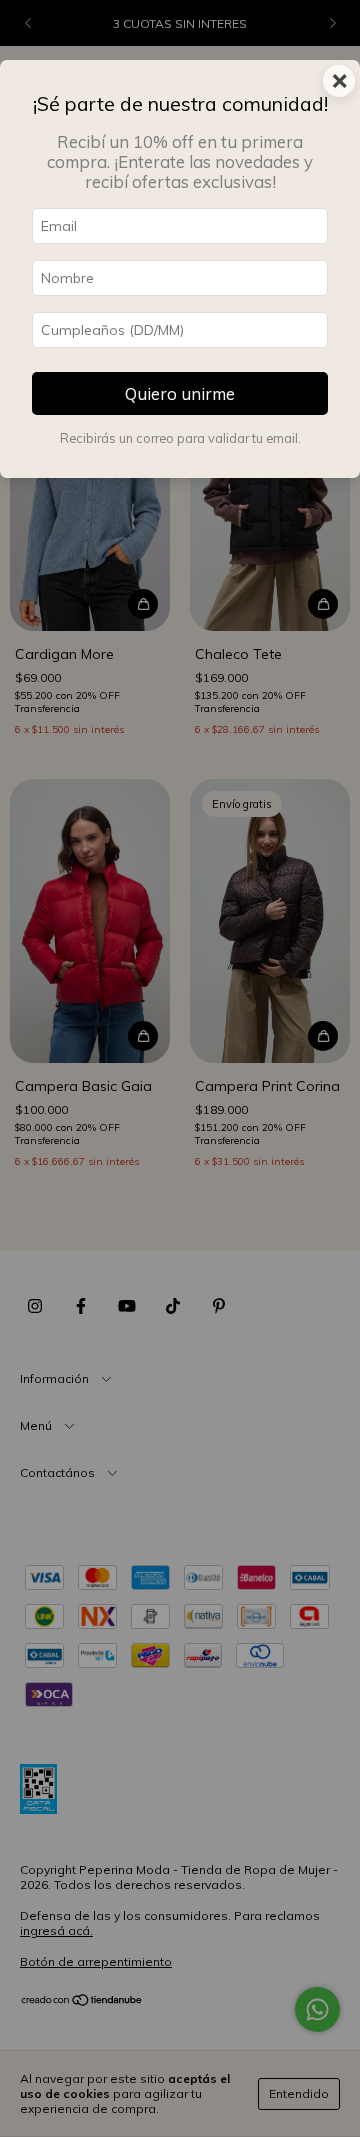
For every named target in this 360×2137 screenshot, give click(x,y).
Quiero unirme (180, 393)
